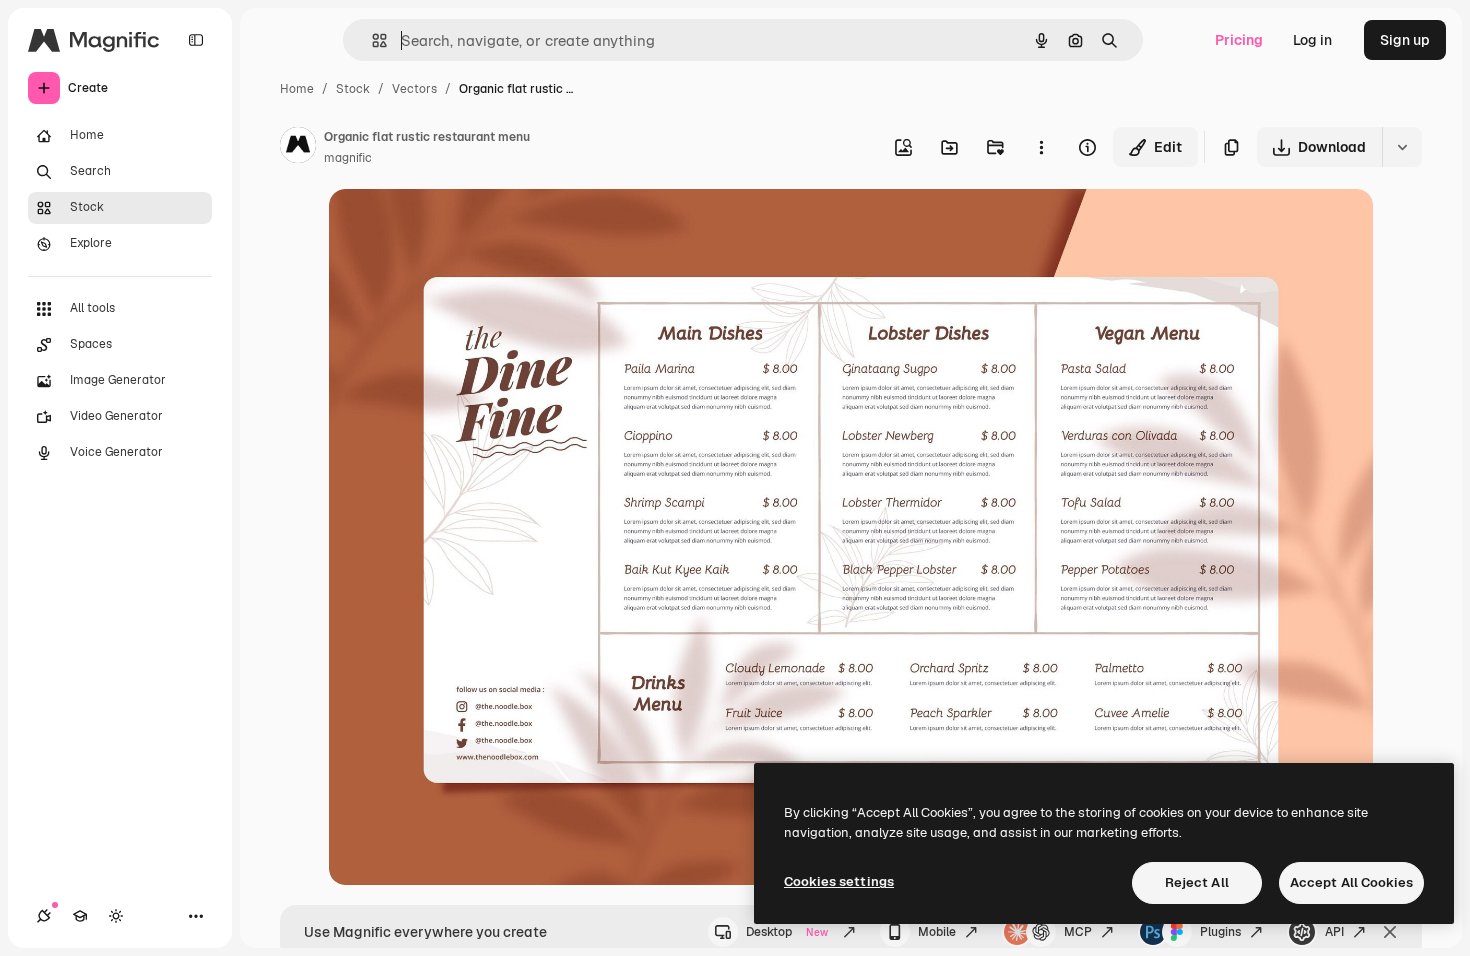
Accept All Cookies (1351, 882)
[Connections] (44, 916)
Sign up (1405, 40)
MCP (1078, 932)
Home (297, 89)
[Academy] (80, 916)
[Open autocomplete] (371, 40)
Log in (1312, 40)
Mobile (937, 932)
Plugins (1220, 932)
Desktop (787, 932)
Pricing (1239, 40)
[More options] (1041, 147)
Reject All (1197, 882)
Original (457, 227)
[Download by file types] (1402, 147)
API (1334, 932)
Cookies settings (839, 881)
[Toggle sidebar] (196, 40)
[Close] (1390, 932)
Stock (353, 89)
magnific (348, 158)
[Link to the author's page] (298, 148)
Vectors (414, 89)
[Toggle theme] (116, 916)
